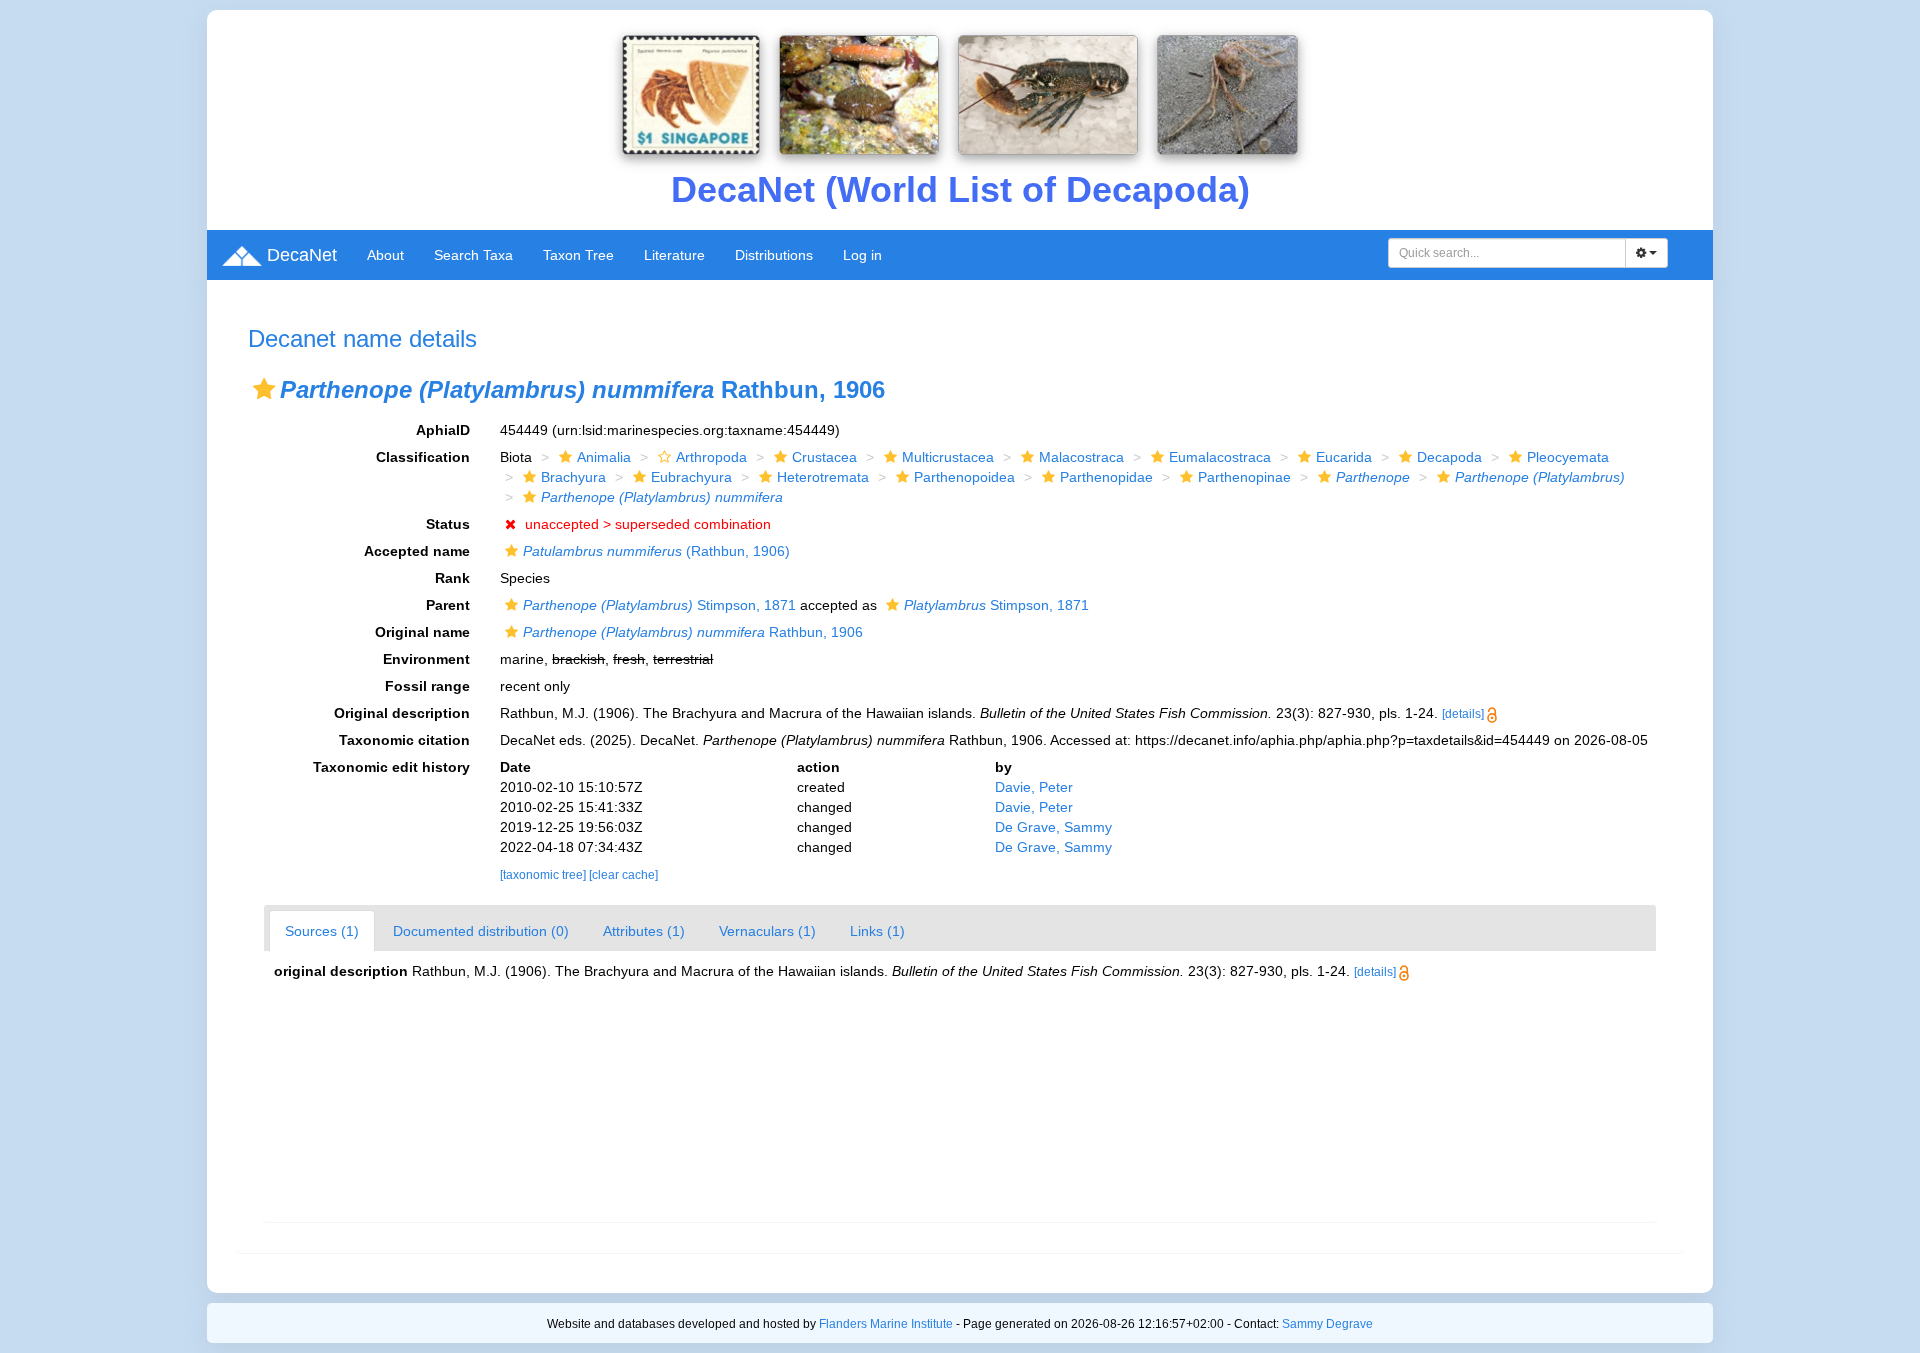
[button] (264, 389)
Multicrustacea (948, 457)
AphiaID (443, 430)
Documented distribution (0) (481, 931)
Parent (448, 605)
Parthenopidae (1106, 477)
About (385, 255)
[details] (1463, 714)
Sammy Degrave (1327, 1324)
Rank (452, 578)
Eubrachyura (691, 477)
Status (448, 524)
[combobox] (1507, 253)
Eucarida (1344, 457)
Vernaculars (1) (767, 931)
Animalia (604, 457)
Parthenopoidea (964, 477)
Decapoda (1449, 457)
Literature (674, 255)
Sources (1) (322, 931)
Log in (862, 255)
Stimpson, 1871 (659, 605)
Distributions (774, 255)
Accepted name (417, 551)
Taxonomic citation (404, 740)
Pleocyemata (1568, 457)
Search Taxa (473, 255)
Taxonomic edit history (391, 767)
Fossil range (427, 686)
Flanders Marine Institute (886, 1324)
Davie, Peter (1034, 787)
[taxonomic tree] (544, 875)
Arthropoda (711, 457)
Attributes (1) (644, 931)
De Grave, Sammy (1053, 827)
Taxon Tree (578, 255)
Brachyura (573, 477)
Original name (422, 632)
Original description (402, 713)
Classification (423, 457)
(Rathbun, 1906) (656, 551)
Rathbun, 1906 (693, 632)
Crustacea (824, 457)
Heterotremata (823, 477)
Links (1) (877, 931)
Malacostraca (1081, 457)
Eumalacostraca (1220, 457)
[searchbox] (1507, 253)
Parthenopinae (1244, 477)
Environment (426, 659)
